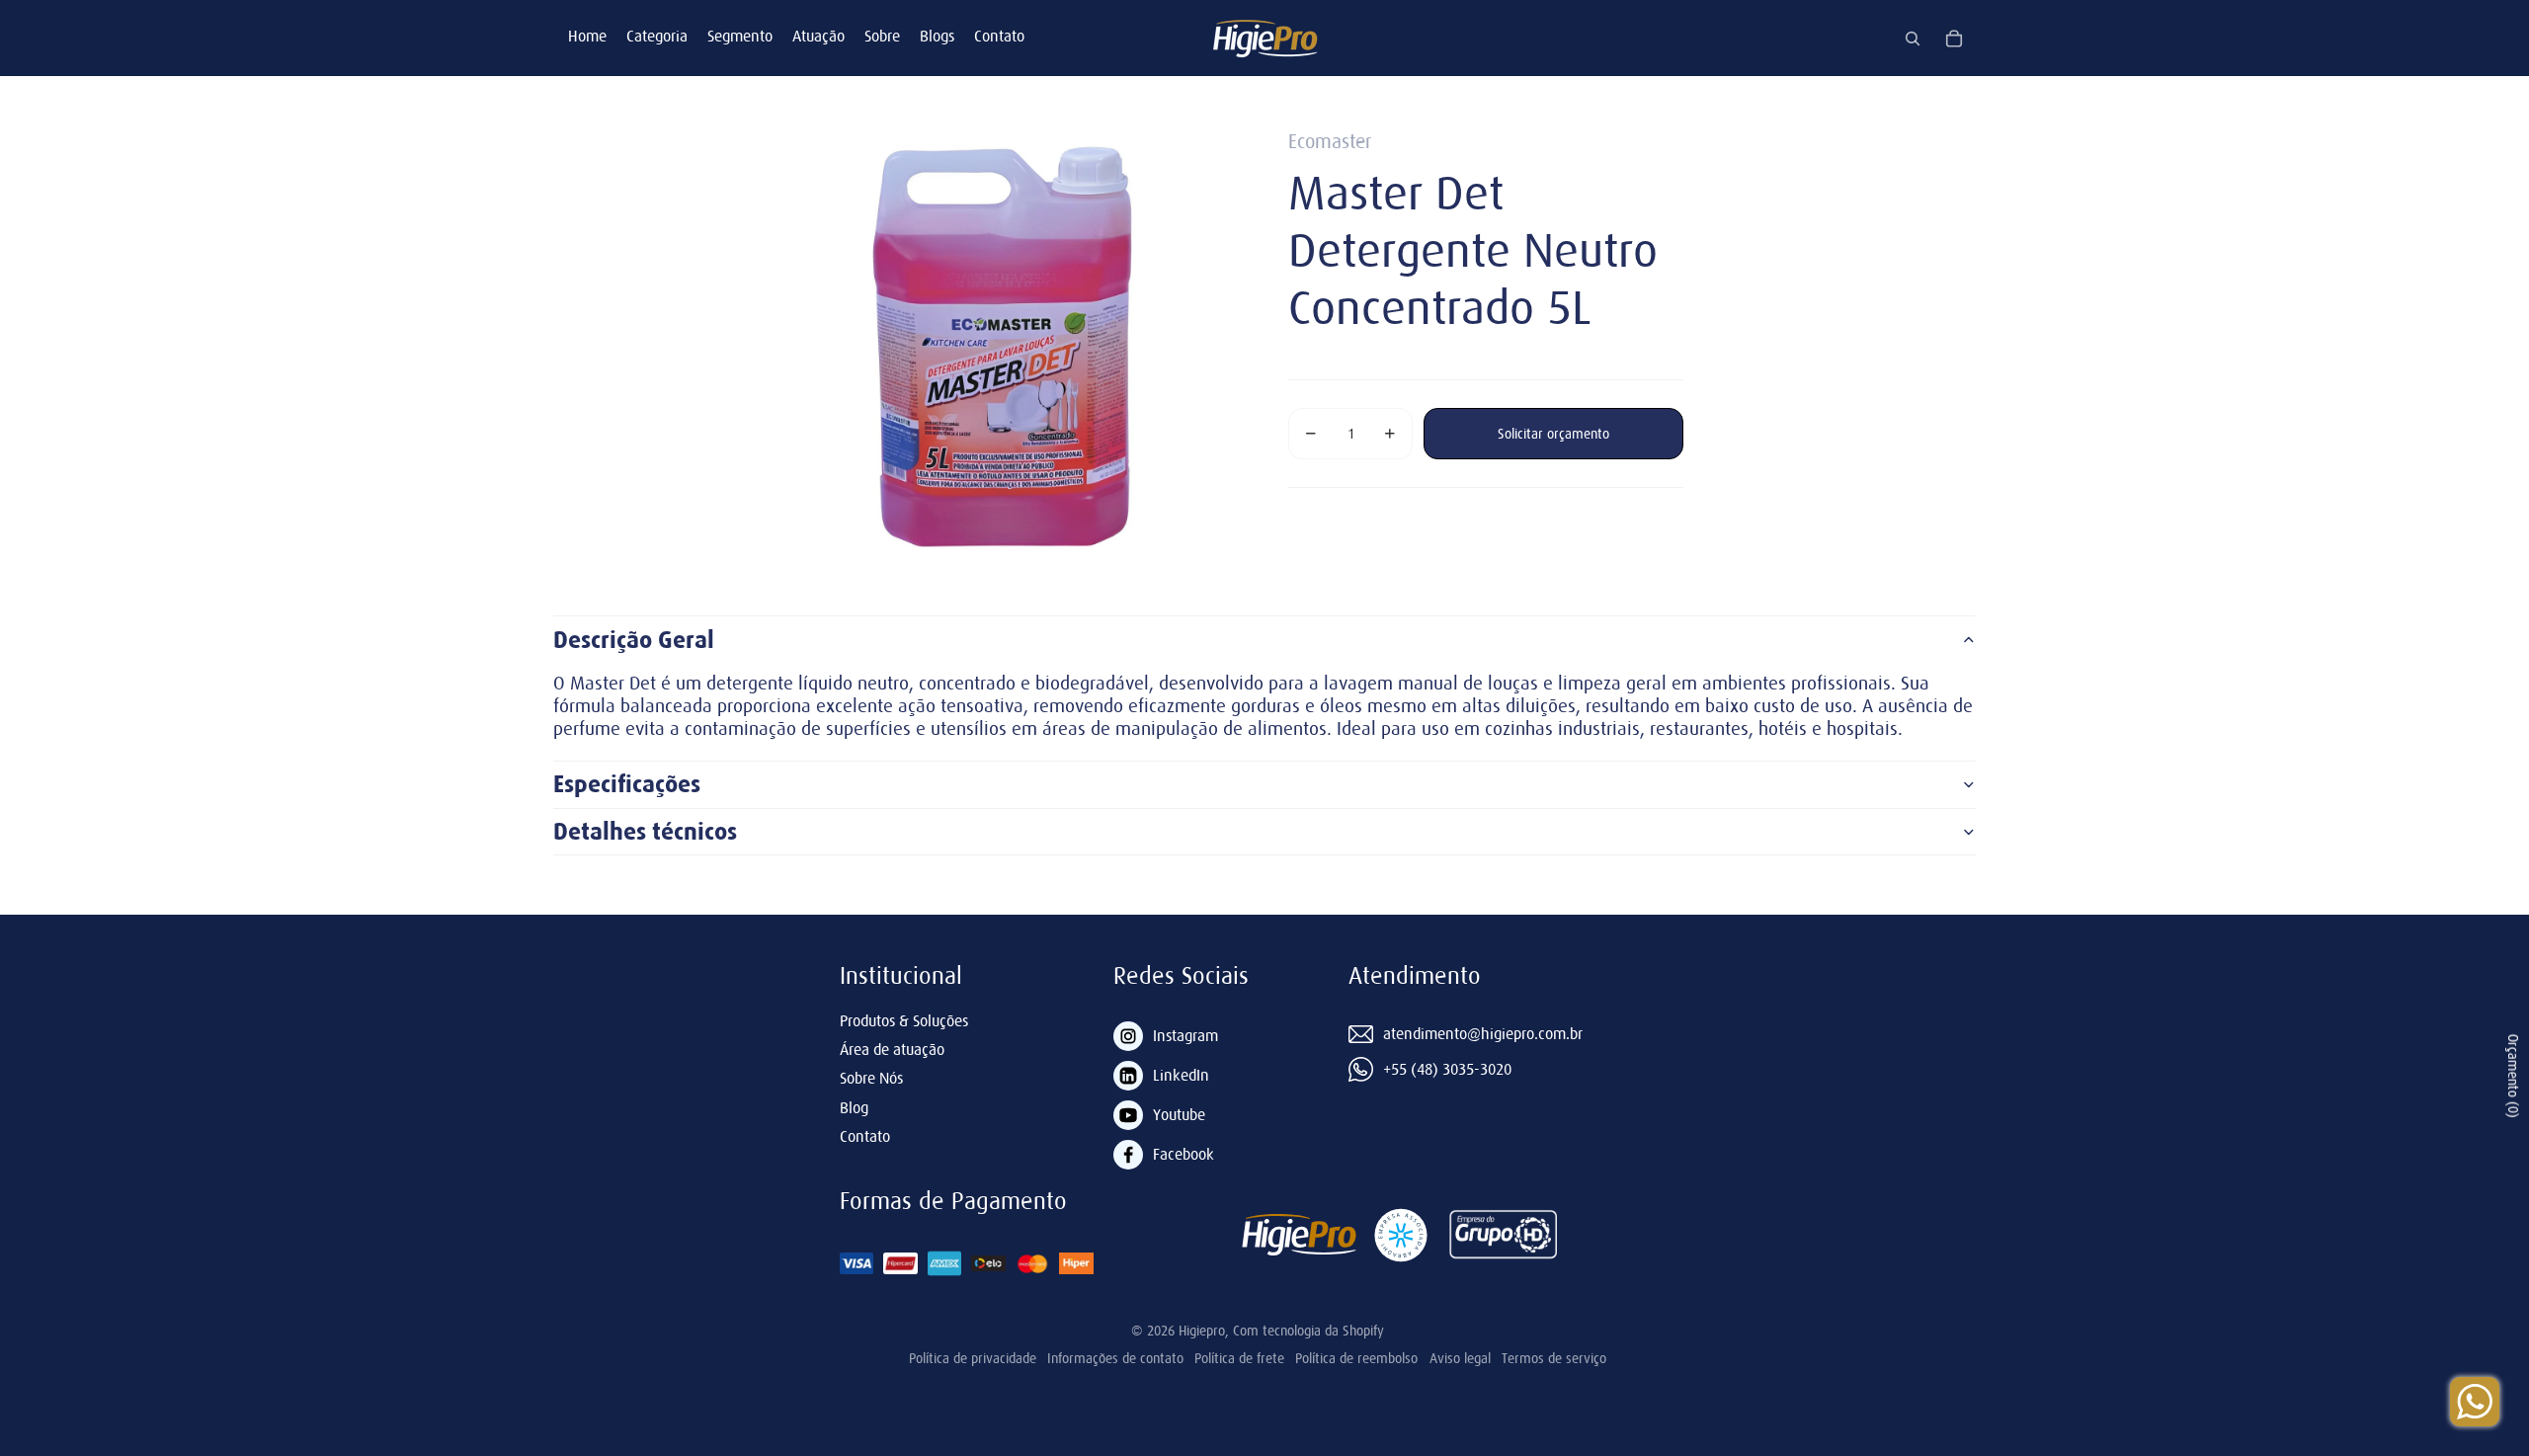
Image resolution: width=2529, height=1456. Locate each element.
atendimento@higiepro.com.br (1483, 1033)
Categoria (657, 36)
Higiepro (1202, 1331)
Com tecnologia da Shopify (1308, 1331)
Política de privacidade (973, 1358)
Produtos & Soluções (904, 1020)
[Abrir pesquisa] (1913, 39)
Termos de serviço (1554, 1358)
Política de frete (1239, 1358)
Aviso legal (1460, 1358)
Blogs (937, 36)
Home (587, 36)
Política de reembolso (1356, 1358)
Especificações (627, 784)
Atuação (818, 36)
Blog (854, 1107)
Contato (999, 36)
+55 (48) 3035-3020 (1447, 1069)
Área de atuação (892, 1049)
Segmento (740, 36)
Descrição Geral (634, 640)
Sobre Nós (871, 1078)
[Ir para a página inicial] (1264, 38)
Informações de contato (1115, 1358)
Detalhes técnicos (645, 832)
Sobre (882, 36)
